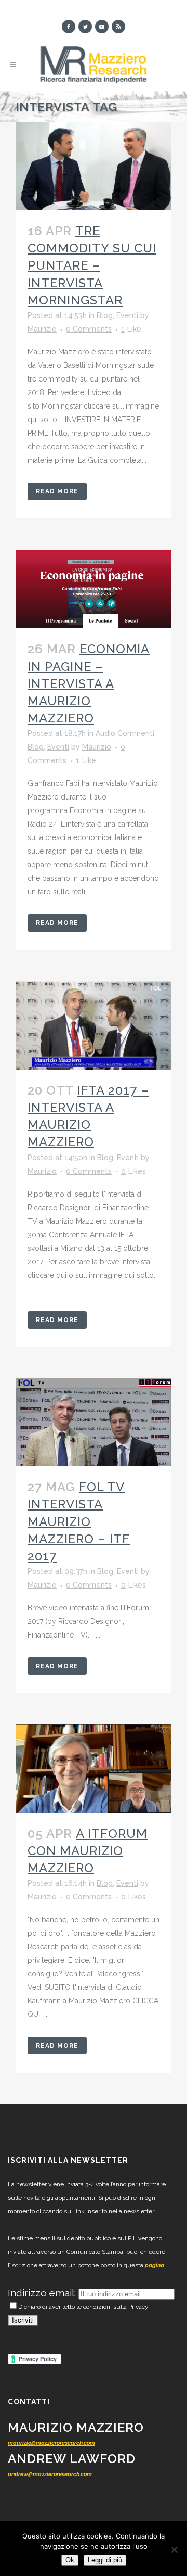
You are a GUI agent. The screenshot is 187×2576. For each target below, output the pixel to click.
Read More (57, 491)
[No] (174, 2549)
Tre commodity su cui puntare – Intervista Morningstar (92, 265)
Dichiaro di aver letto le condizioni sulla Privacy (83, 2307)
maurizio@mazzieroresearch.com (51, 2443)
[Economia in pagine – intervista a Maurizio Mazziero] (94, 589)
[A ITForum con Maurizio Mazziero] (94, 1769)
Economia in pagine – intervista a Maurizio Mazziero (89, 683)
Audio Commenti (125, 733)
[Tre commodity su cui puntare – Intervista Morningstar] (94, 166)
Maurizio (42, 329)
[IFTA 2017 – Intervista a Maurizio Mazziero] (94, 1025)
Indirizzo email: (43, 2293)
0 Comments (89, 329)
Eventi (127, 315)
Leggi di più (105, 2560)
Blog (105, 315)
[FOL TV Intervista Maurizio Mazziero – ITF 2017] (94, 1423)
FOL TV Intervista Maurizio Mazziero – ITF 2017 (79, 1521)
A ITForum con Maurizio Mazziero (88, 1851)
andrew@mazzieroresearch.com (50, 2474)
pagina (155, 2266)
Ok (70, 2560)
